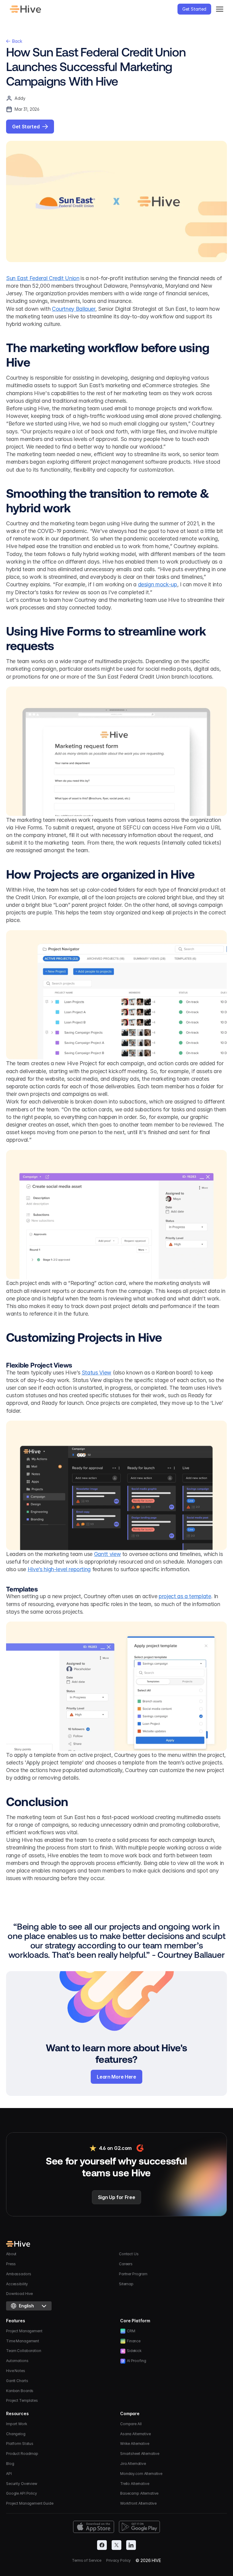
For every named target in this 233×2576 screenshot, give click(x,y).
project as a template (185, 1596)
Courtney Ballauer (74, 309)
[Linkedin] (131, 2545)
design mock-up (158, 584)
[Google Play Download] (139, 2527)
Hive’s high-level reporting (59, 1569)
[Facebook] (102, 2545)
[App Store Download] (94, 2527)
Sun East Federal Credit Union (43, 278)
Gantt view (107, 1554)
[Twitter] (116, 2545)
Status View (96, 1373)
